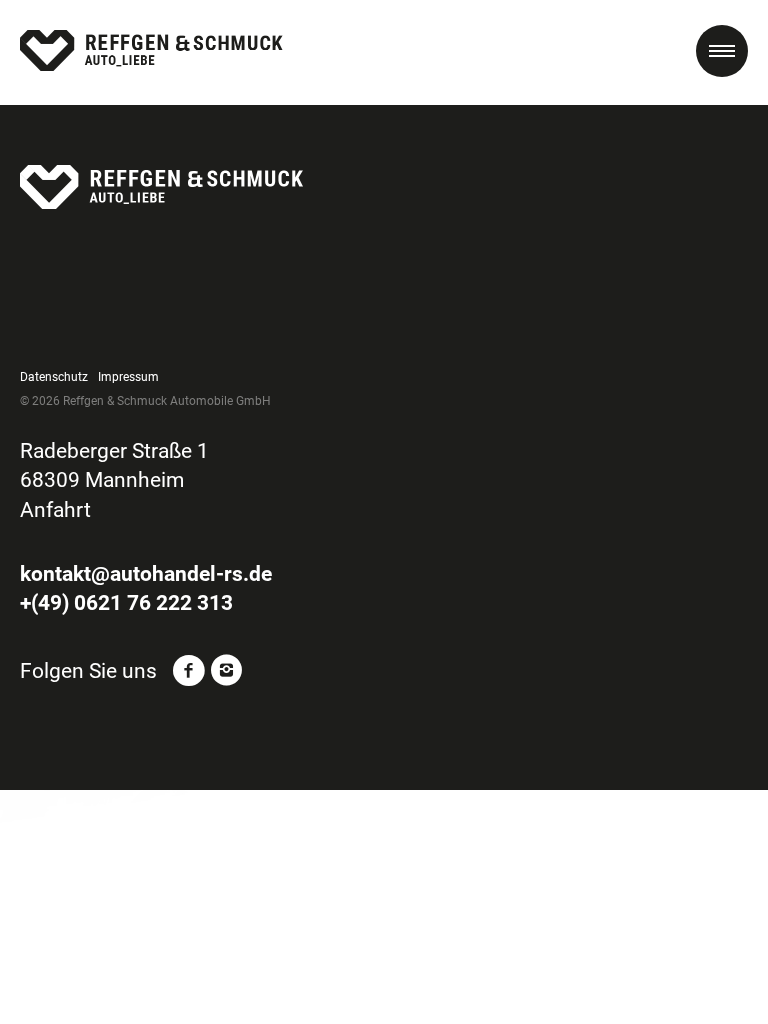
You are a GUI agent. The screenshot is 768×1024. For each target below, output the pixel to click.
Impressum (128, 377)
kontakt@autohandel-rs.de (146, 574)
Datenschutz (54, 377)
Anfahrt (55, 510)
